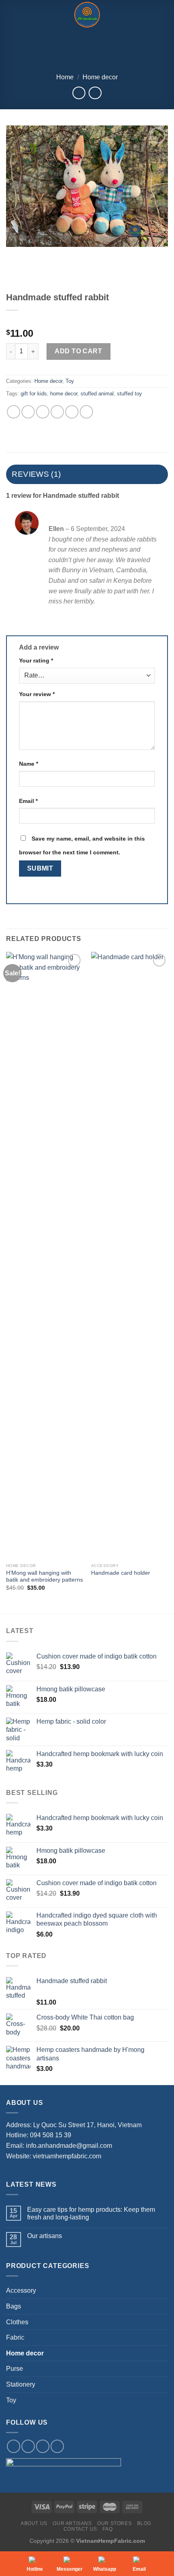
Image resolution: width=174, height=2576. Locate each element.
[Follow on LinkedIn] (57, 2446)
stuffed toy (129, 394)
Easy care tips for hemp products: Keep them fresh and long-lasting (91, 2213)
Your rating (36, 660)
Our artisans (45, 2236)
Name (29, 764)
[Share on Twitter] (43, 412)
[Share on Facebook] (28, 412)
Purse (15, 2369)
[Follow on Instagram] (28, 2446)
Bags (14, 2306)
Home (65, 77)
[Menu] (11, 15)
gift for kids (34, 394)
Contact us (80, 2529)
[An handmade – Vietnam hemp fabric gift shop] (87, 15)
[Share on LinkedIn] (86, 412)
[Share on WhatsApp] (14, 412)
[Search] (137, 15)
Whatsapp (105, 2569)
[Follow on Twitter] (43, 2446)
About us (34, 2523)
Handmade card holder (121, 1573)
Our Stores (114, 2523)
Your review (37, 694)
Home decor (100, 77)
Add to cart (78, 351)
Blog (144, 2523)
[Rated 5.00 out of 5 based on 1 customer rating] (87, 321)
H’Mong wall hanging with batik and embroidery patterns (45, 1577)
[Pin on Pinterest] (72, 412)
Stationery (21, 2384)
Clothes (17, 2322)
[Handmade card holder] (129, 1255)
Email (28, 801)
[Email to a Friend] (57, 412)
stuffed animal (97, 394)
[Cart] (164, 15)
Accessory (21, 2290)
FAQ (107, 2529)
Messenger (70, 2569)
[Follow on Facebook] (14, 2446)
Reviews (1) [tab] (36, 474)
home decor (64, 394)
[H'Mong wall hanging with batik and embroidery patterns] (45, 1255)
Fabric (15, 2337)
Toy (70, 381)
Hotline (35, 2569)
